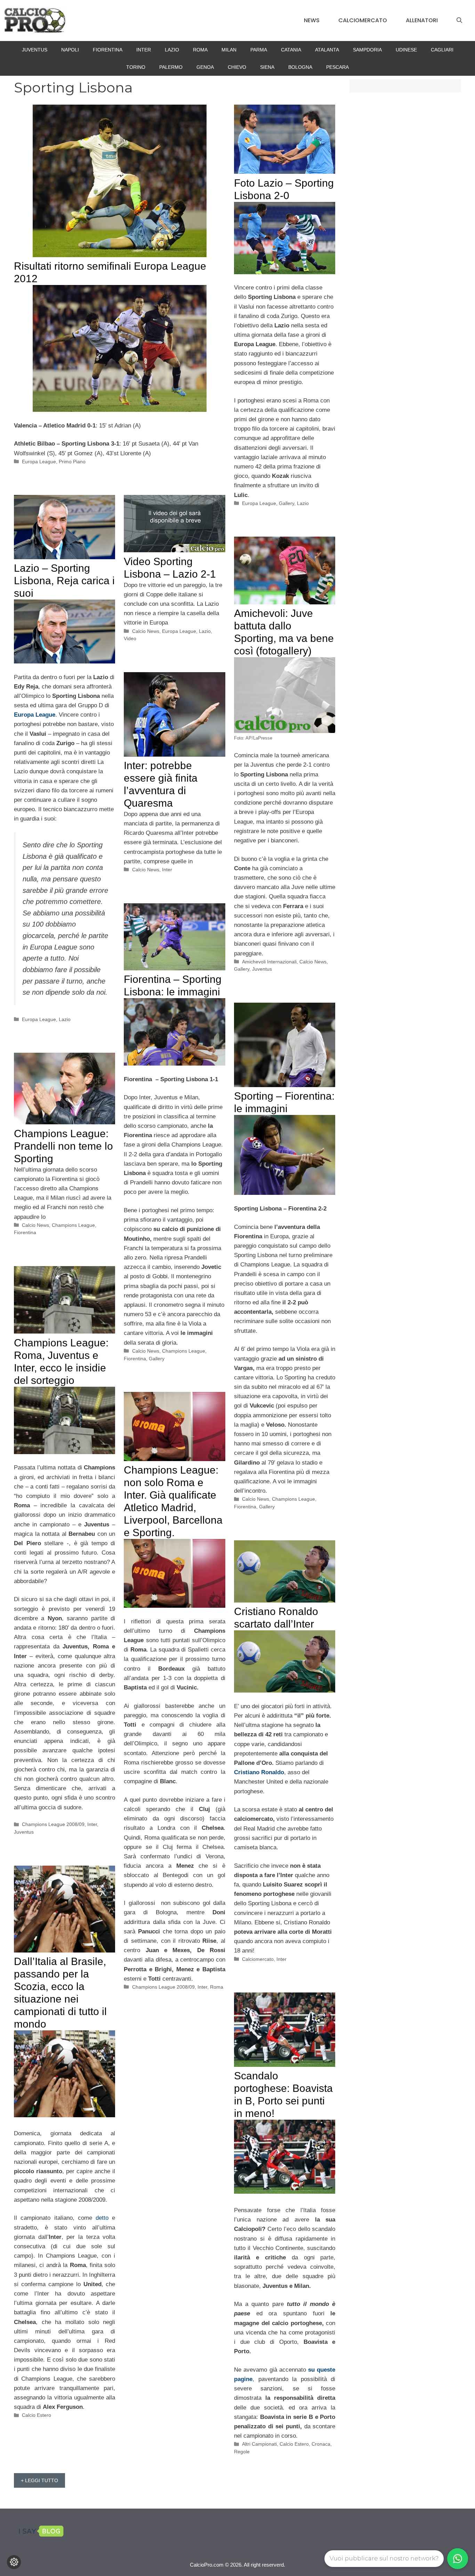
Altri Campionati (259, 2444)
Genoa (205, 67)
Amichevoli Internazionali (269, 962)
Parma (259, 50)
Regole (242, 2452)
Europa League (39, 462)
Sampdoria (367, 50)
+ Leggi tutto (39, 2480)
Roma (200, 50)
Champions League (184, 1351)
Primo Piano (72, 462)
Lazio (172, 50)
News (312, 20)
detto (104, 2218)
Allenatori (422, 20)
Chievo (237, 67)
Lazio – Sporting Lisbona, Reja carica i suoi (64, 581)
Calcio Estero (37, 2415)
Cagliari (442, 50)
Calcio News (146, 631)
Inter (144, 50)
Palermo (171, 67)
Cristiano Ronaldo (259, 1772)
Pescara (337, 67)
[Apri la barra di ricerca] (459, 21)
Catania (291, 50)
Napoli (70, 50)
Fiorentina (108, 50)
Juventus (35, 50)
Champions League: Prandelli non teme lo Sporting (63, 1146)
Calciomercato (363, 20)
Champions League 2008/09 (53, 1824)
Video (130, 638)
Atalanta (327, 50)
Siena (267, 67)
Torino (136, 67)
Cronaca (321, 2444)
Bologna (300, 67)
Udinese (406, 50)
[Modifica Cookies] (14, 2562)
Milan (229, 50)
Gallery (287, 503)
